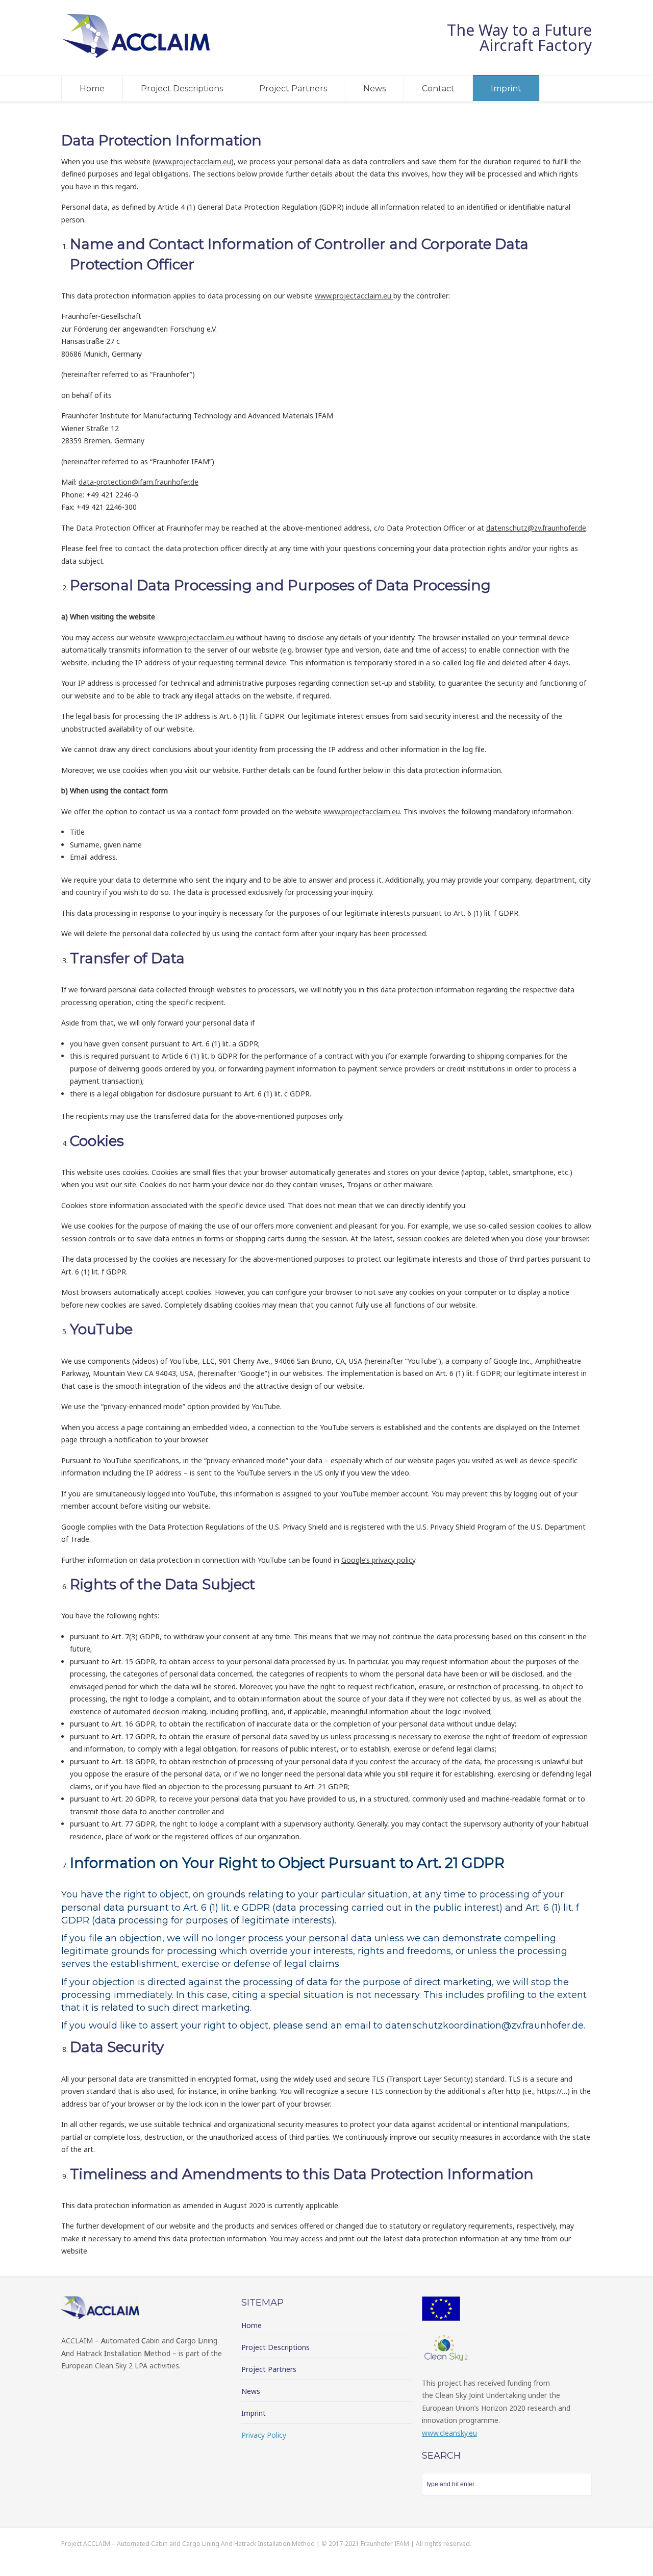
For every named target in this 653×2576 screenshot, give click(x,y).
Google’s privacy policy (378, 1560)
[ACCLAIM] (138, 56)
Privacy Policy (264, 2435)
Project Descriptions (182, 89)
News (374, 89)
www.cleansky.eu (449, 2433)
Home (92, 89)
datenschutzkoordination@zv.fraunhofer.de (484, 2025)
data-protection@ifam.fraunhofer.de (139, 482)
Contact (438, 89)
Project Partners (293, 89)
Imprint (506, 89)
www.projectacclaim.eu (193, 161)
